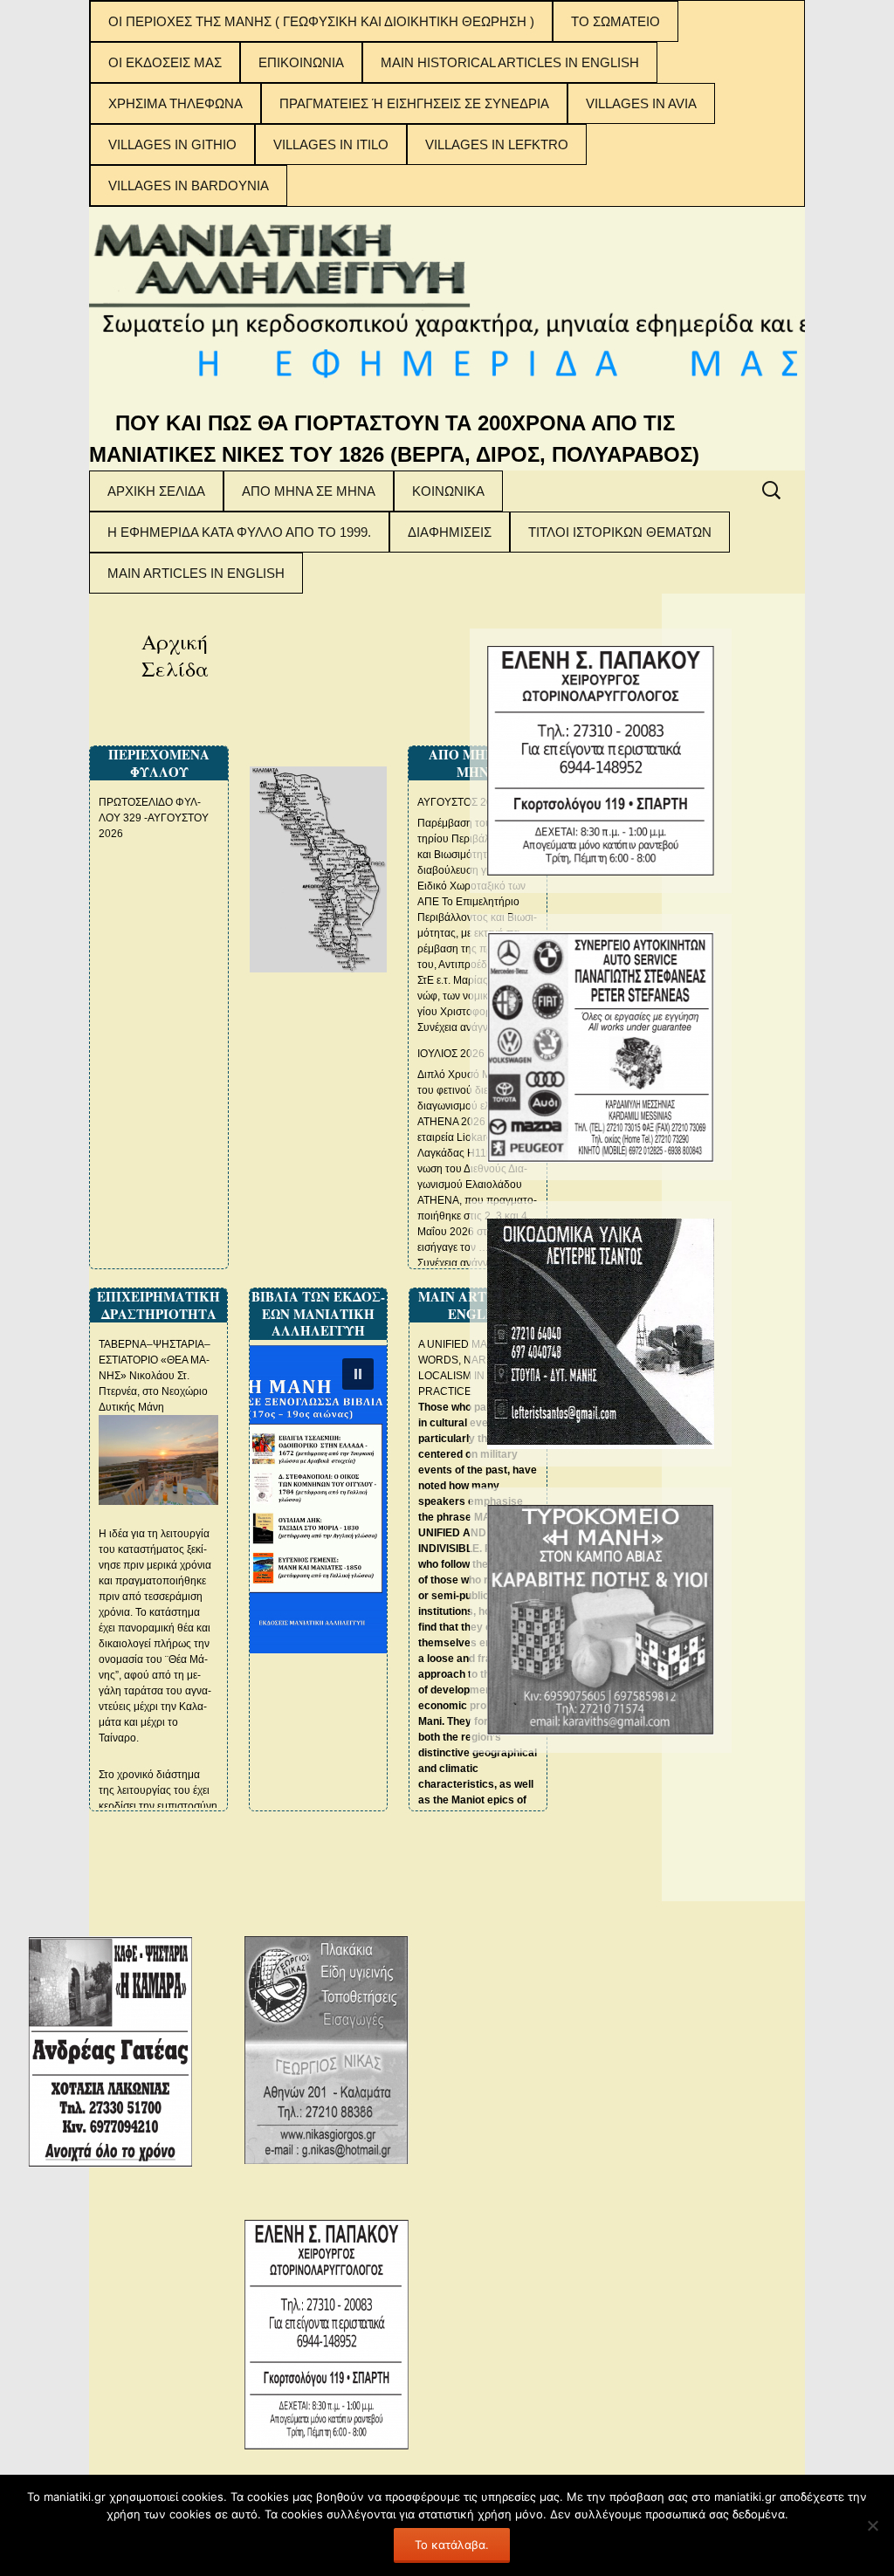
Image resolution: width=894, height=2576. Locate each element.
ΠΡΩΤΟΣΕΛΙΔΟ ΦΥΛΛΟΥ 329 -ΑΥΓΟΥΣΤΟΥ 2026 (154, 818)
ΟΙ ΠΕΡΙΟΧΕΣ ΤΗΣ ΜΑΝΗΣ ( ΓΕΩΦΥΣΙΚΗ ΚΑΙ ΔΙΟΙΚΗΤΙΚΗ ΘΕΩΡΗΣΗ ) (321, 21)
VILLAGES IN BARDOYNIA (189, 185)
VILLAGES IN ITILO (331, 144)
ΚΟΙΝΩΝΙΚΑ (448, 491)
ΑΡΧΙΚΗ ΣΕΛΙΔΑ (156, 491)
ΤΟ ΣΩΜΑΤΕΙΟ (615, 21)
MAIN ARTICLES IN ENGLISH (196, 573)
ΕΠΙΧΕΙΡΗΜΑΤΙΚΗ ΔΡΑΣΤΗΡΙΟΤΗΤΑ (158, 1305)
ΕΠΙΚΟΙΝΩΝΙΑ (301, 62)
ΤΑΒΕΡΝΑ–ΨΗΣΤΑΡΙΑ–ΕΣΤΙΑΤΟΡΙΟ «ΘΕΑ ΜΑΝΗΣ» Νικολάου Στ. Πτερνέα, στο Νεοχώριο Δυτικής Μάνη (155, 1376)
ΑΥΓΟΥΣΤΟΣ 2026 (461, 802)
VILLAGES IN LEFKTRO (497, 144)
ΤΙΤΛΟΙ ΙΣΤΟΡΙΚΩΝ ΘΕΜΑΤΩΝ (620, 532)
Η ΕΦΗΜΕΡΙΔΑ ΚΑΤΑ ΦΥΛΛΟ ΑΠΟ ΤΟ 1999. (239, 532)
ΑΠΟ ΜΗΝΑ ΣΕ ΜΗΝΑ (309, 491)
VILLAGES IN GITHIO (172, 144)
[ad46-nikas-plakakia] (327, 2050)
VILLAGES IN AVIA (641, 103)
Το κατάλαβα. (452, 2545)
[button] (358, 1374)
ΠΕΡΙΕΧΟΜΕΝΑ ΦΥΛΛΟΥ (159, 763)
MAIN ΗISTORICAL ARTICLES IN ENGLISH (510, 62)
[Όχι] (872, 2525)
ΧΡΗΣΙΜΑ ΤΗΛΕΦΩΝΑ (175, 103)
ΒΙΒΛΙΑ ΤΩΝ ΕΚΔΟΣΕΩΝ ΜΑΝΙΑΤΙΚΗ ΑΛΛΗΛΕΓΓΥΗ (318, 1313)
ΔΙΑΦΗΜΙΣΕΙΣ (450, 532)
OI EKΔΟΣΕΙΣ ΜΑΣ (165, 62)
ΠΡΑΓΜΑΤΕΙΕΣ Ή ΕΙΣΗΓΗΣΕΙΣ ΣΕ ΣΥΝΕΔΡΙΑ (414, 103)
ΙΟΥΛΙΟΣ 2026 (451, 1054)
